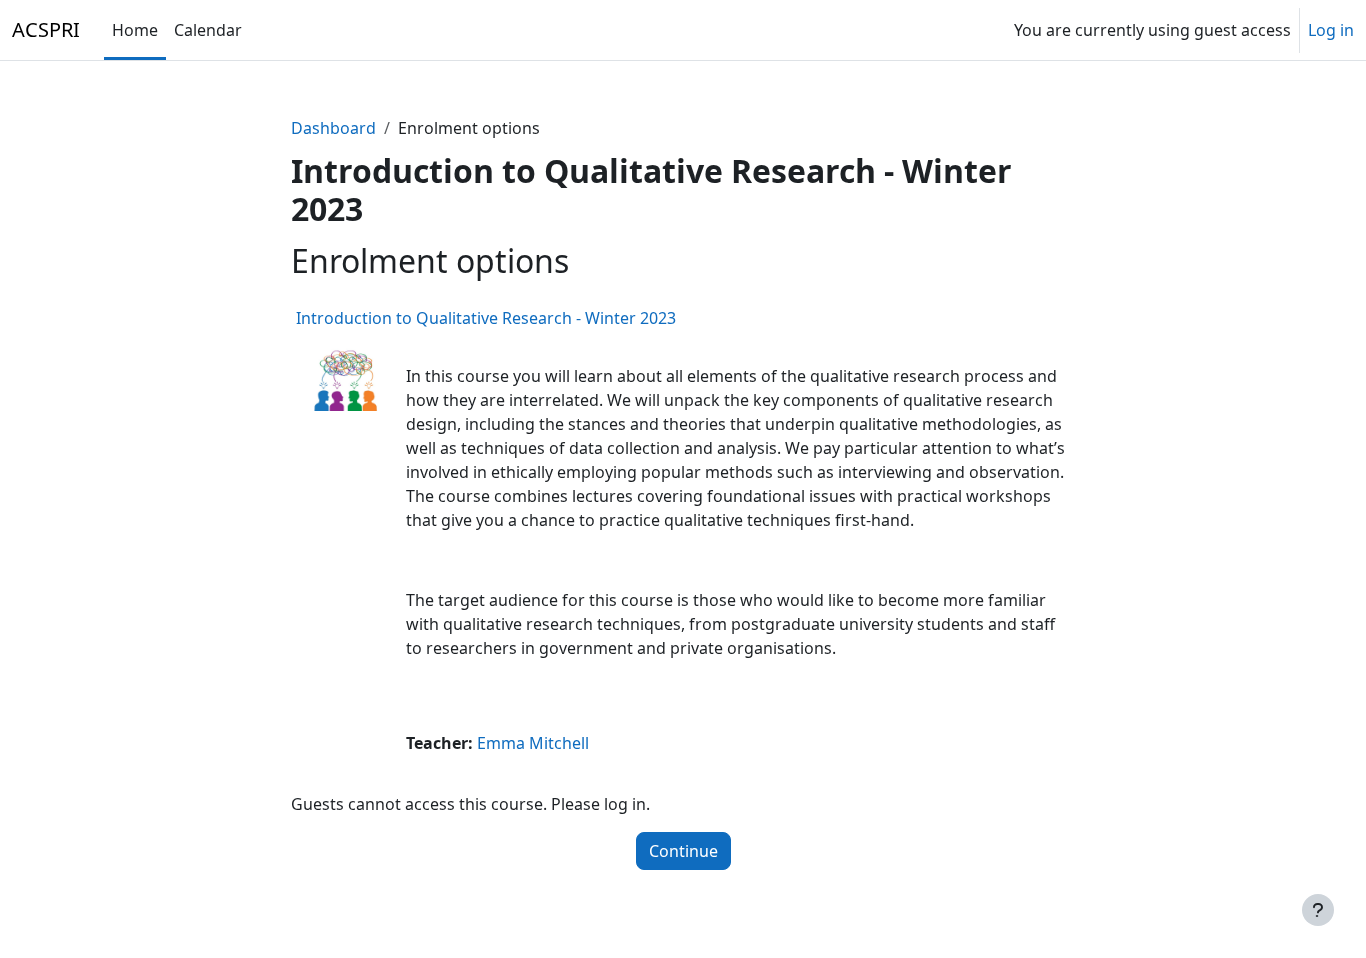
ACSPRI (46, 29)
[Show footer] (1318, 910)
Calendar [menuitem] (208, 30)
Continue (683, 851)
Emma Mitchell (533, 743)
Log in (1331, 30)
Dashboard (333, 128)
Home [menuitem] (135, 30)
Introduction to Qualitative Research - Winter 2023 (486, 318)
